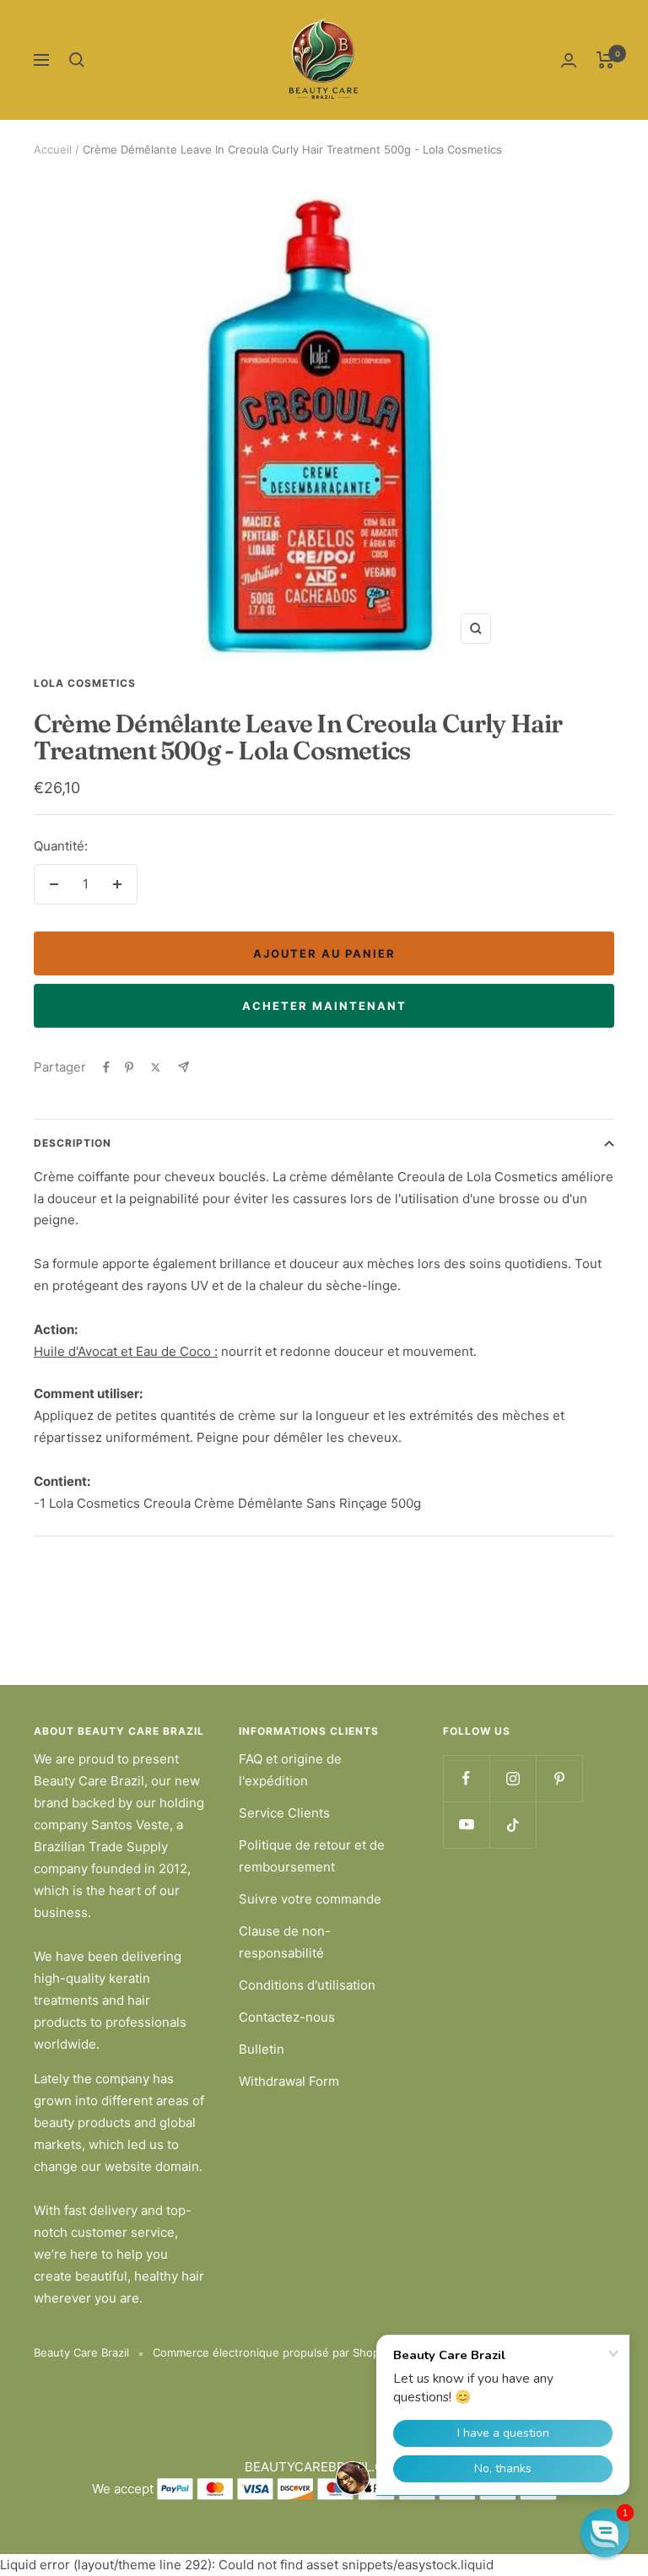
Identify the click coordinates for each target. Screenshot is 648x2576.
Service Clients (284, 1813)
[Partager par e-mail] (184, 1067)
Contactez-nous (287, 2017)
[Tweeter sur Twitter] (156, 1067)
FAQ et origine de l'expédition (290, 1770)
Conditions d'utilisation (307, 1985)
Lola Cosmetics (85, 683)
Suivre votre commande (310, 1899)
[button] (605, 2533)
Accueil (53, 149)
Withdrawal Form (289, 2081)
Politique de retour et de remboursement (312, 1856)
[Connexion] (569, 60)
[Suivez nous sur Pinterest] (559, 1778)
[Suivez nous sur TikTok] (513, 1825)
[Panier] (605, 60)
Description (73, 1143)
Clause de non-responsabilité (285, 1942)
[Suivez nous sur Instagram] (513, 1778)
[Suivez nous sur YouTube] (466, 1825)
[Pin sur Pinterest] (129, 1067)
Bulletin (262, 2049)
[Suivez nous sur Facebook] (466, 1778)
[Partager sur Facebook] (106, 1067)
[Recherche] (77, 60)
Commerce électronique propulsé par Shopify (273, 2352)
